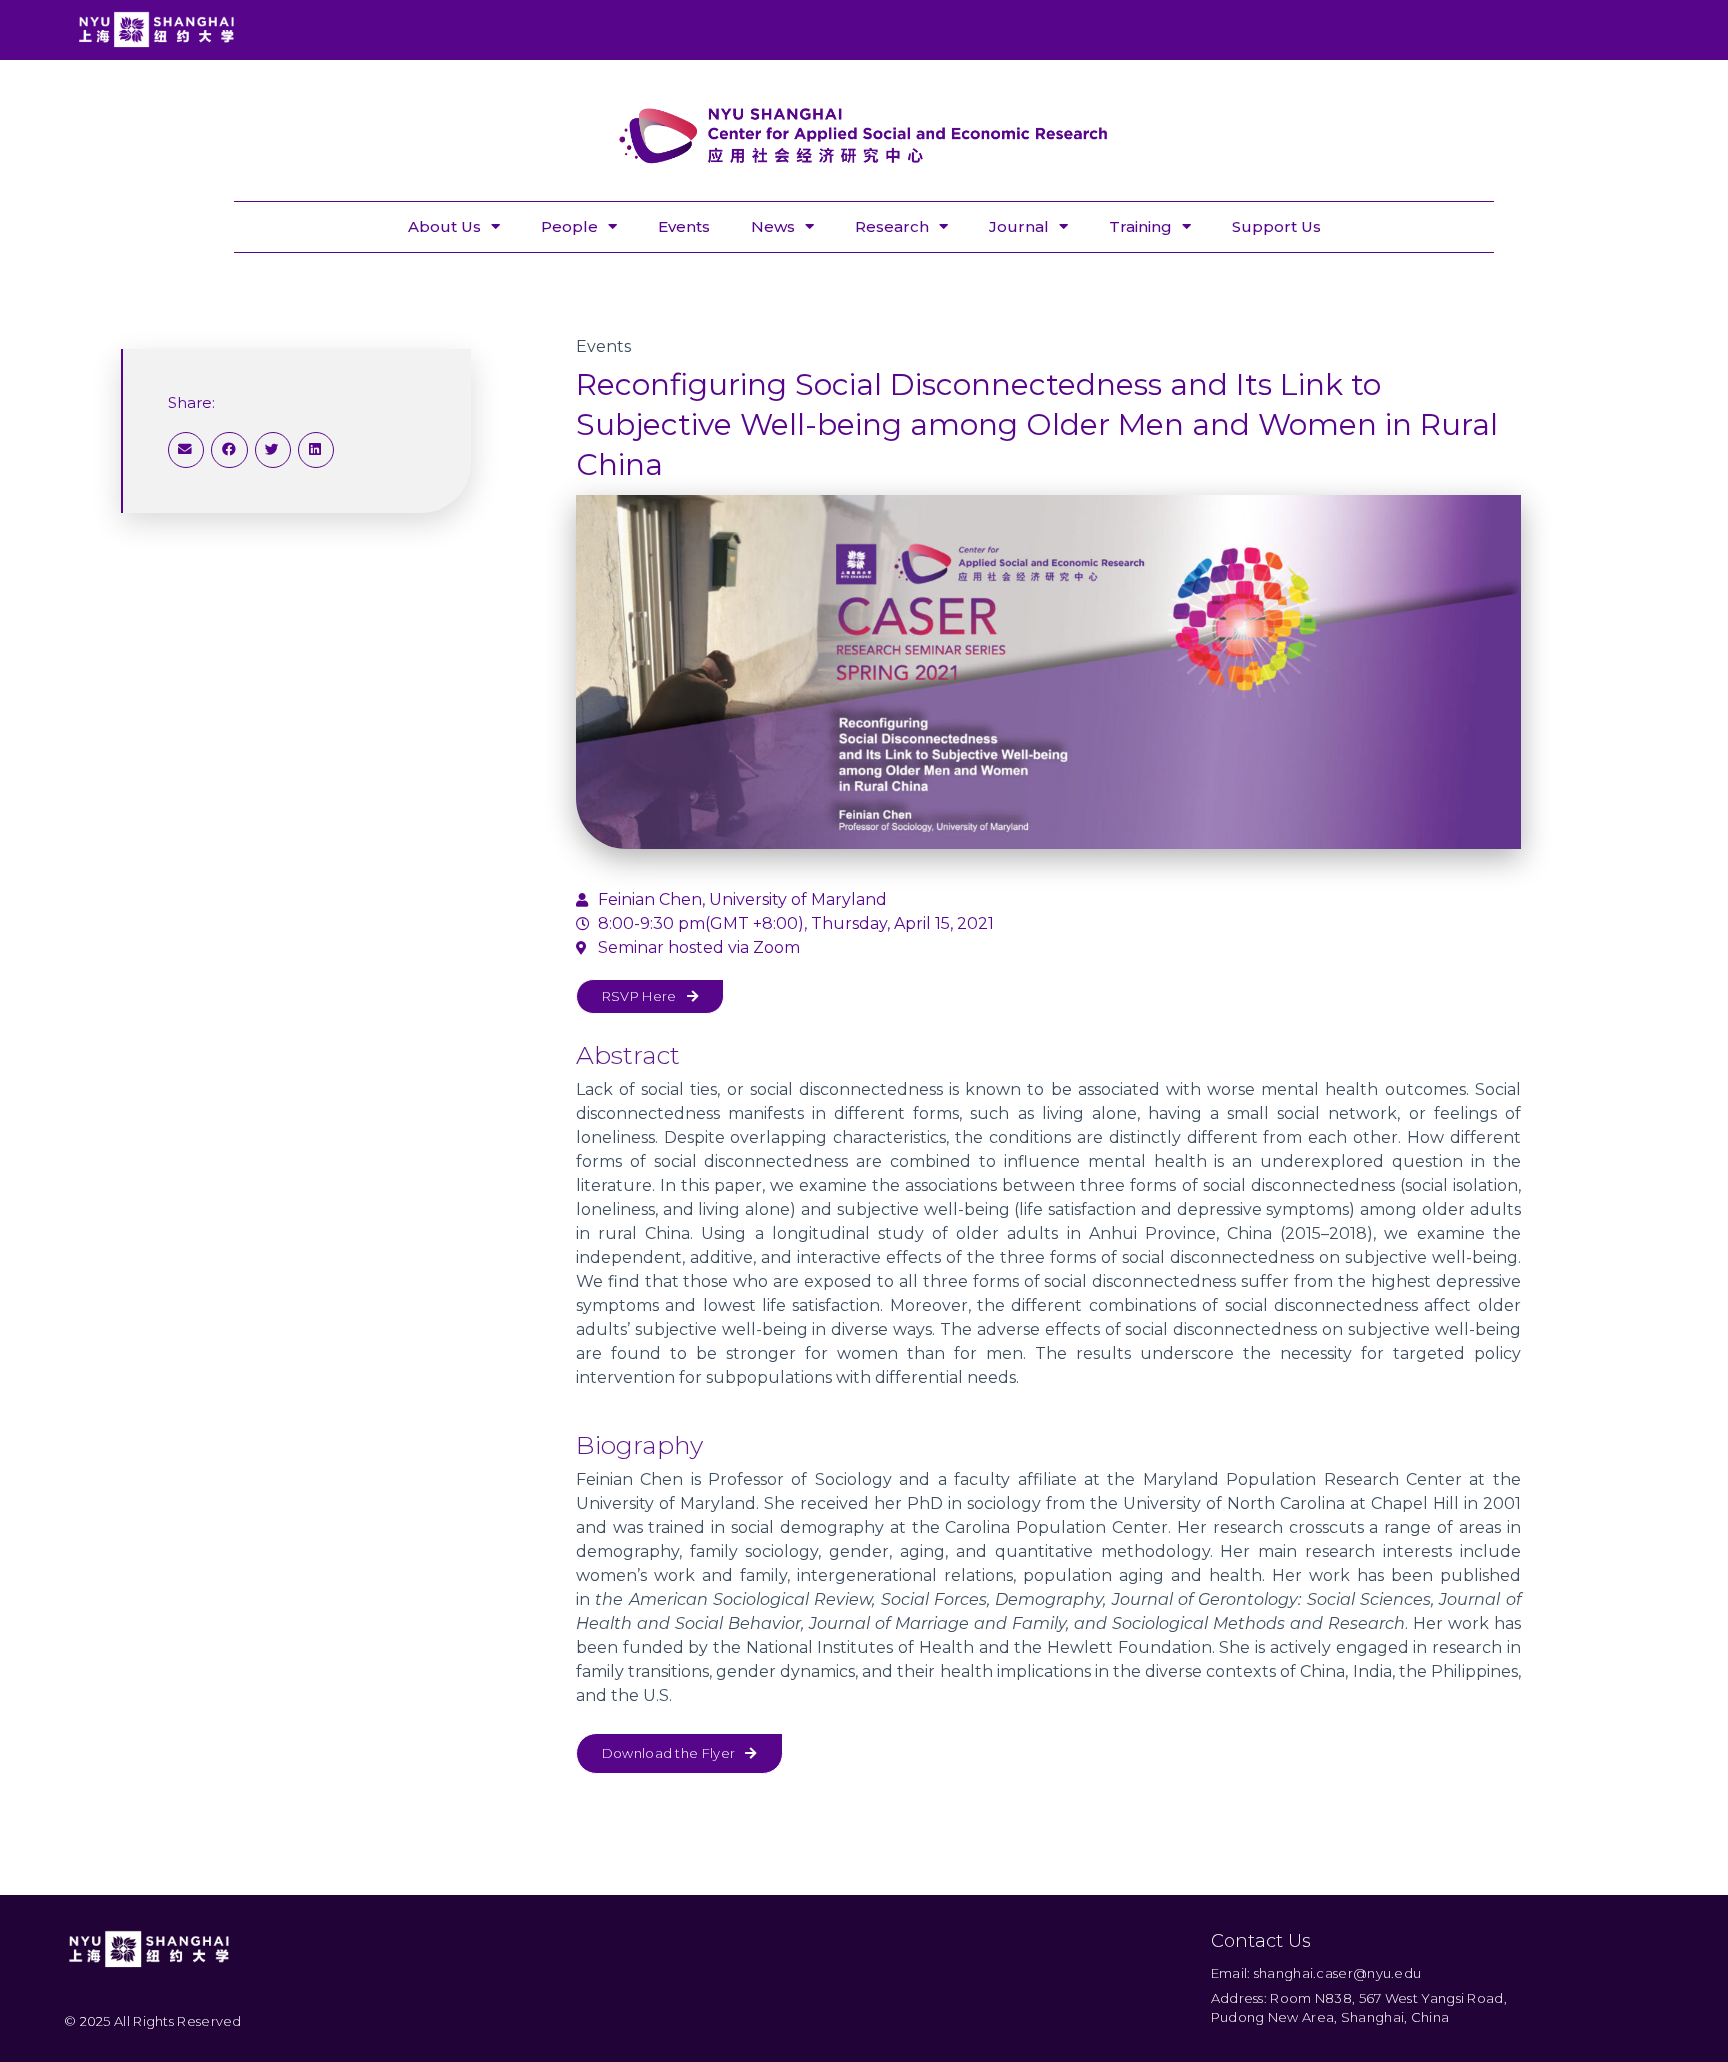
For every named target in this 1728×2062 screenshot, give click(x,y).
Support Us (1276, 226)
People (569, 226)
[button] (186, 450)
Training (1140, 226)
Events (684, 226)
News (773, 226)
